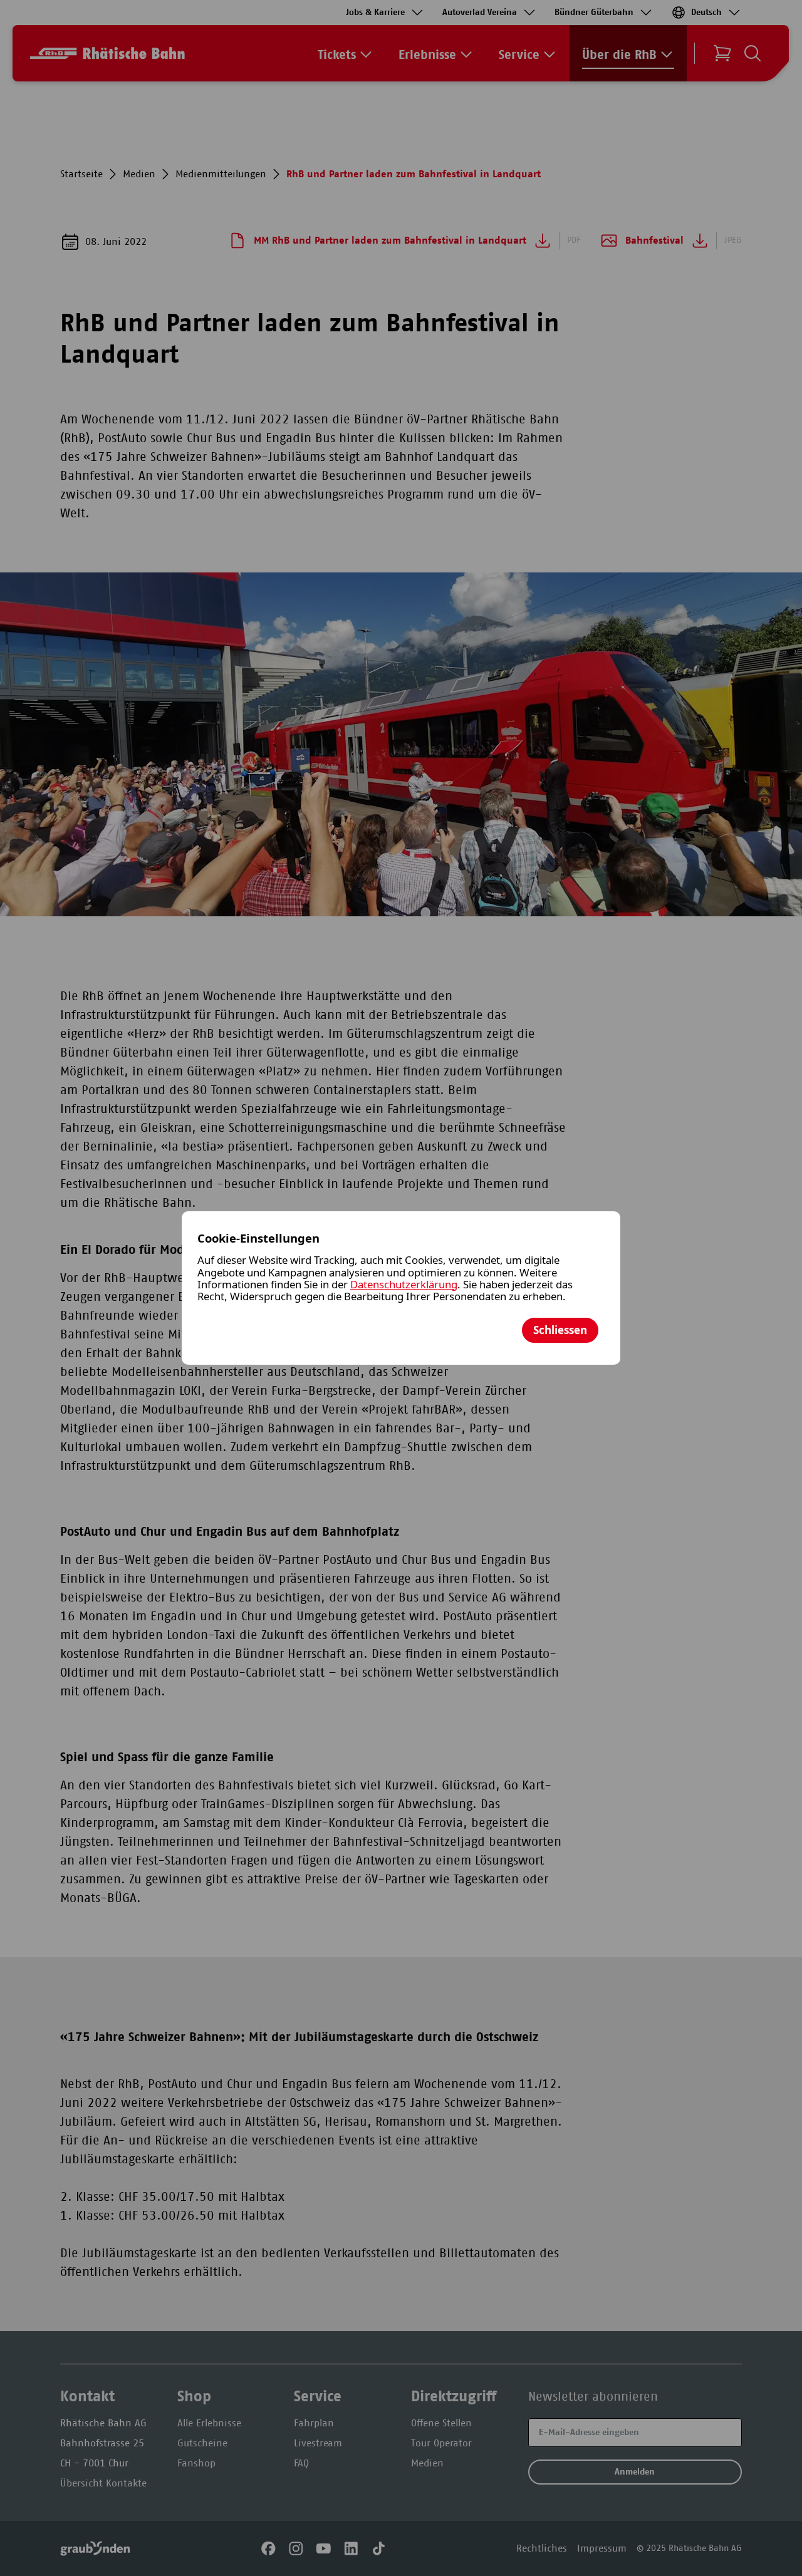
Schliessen (560, 1330)
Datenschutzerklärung (404, 1284)
